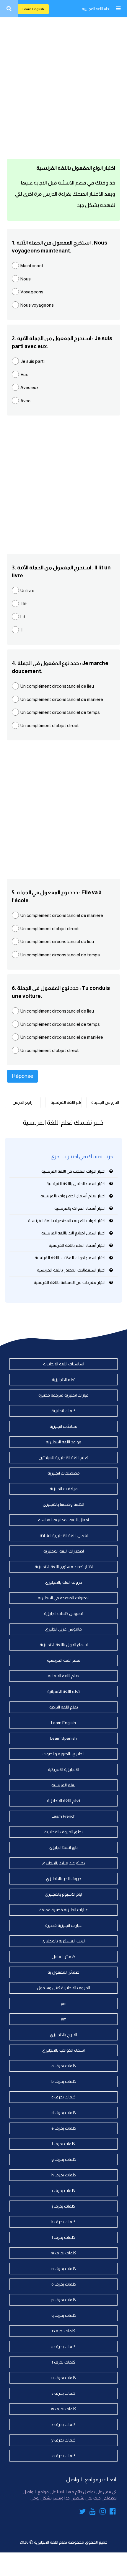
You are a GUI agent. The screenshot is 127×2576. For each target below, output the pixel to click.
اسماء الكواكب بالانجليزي (63, 2050)
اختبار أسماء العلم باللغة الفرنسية (77, 1245)
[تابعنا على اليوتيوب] (93, 2512)
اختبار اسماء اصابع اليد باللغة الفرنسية (73, 1233)
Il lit (24, 604)
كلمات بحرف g (64, 2159)
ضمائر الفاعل (63, 1957)
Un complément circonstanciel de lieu (57, 686)
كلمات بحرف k (63, 2222)
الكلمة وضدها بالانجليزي (63, 1504)
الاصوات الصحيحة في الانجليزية (64, 1598)
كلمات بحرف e (64, 2128)
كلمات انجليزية (63, 1411)
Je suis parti (32, 361)
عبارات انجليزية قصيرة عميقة (64, 1910)
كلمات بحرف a (64, 2066)
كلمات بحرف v (63, 2393)
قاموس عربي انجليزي (63, 1629)
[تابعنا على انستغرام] (103, 2512)
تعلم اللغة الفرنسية (66, 1102)
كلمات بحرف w (64, 2409)
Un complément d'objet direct (50, 726)
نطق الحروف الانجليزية (63, 1832)
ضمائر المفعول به (63, 1972)
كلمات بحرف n (64, 2268)
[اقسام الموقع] (118, 9)
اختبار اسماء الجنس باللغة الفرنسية (76, 1184)
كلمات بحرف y (63, 2440)
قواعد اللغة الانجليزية (63, 1442)
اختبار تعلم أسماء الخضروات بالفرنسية (73, 1196)
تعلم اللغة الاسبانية (63, 1691)
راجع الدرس (23, 1102)
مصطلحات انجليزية (64, 1473)
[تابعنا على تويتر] (82, 2512)
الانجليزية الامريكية (63, 1769)
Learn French (64, 1816)
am (64, 2019)
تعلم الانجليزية (64, 1380)
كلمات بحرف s (63, 2346)
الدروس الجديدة (105, 1102)
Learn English (33, 9)
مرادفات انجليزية (64, 1489)
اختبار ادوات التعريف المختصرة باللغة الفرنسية (67, 1221)
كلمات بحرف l (63, 2237)
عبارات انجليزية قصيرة (63, 1925)
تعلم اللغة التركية (64, 1707)
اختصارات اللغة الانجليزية (64, 1551)
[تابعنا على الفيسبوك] (113, 2512)
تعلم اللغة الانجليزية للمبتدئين (63, 1457)
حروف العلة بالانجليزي (64, 1582)
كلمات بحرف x (63, 2424)
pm (64, 2003)
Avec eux (29, 387)
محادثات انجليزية (63, 1426)
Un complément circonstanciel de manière (62, 699)
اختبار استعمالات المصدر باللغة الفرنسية (71, 1270)
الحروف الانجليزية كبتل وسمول (63, 1988)
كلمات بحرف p (64, 2300)
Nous (26, 279)
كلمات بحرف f (63, 2144)
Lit (23, 617)
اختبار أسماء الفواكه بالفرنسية (80, 1208)
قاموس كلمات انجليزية (64, 1613)
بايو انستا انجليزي (63, 1847)
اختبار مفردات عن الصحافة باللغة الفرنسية (70, 1282)
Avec (25, 401)
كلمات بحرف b (64, 2081)
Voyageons (32, 292)
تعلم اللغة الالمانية (63, 1676)
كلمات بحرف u (64, 2378)
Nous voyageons (37, 305)
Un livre (27, 590)
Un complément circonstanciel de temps (60, 712)
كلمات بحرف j (63, 2206)
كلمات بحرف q (64, 2315)
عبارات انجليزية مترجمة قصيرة (63, 1395)
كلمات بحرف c (63, 2097)
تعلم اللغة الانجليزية (96, 9)
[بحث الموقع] (9, 9)
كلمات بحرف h (64, 2175)
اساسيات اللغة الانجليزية (64, 1364)
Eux (24, 374)
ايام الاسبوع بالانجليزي (63, 1894)
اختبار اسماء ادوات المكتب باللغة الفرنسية (70, 1258)
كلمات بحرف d (64, 2113)
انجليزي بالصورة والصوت (63, 1754)
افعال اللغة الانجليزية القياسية (63, 1520)
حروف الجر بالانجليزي (64, 1879)
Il (21, 630)
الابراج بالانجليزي (63, 2035)
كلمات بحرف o (64, 2284)
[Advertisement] (63, 87)
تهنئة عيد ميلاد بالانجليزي (64, 1863)
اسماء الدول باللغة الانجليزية (64, 1645)
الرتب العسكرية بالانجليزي (64, 1941)
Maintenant (32, 266)
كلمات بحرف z (63, 2456)
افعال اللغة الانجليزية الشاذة (64, 1535)
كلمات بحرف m (63, 2253)
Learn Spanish (63, 1738)
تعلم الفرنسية (63, 1785)
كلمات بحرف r (64, 2331)
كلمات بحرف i (63, 2191)
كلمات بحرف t (64, 2362)
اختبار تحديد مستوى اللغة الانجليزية (64, 1567)
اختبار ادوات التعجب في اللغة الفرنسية (73, 1171)
